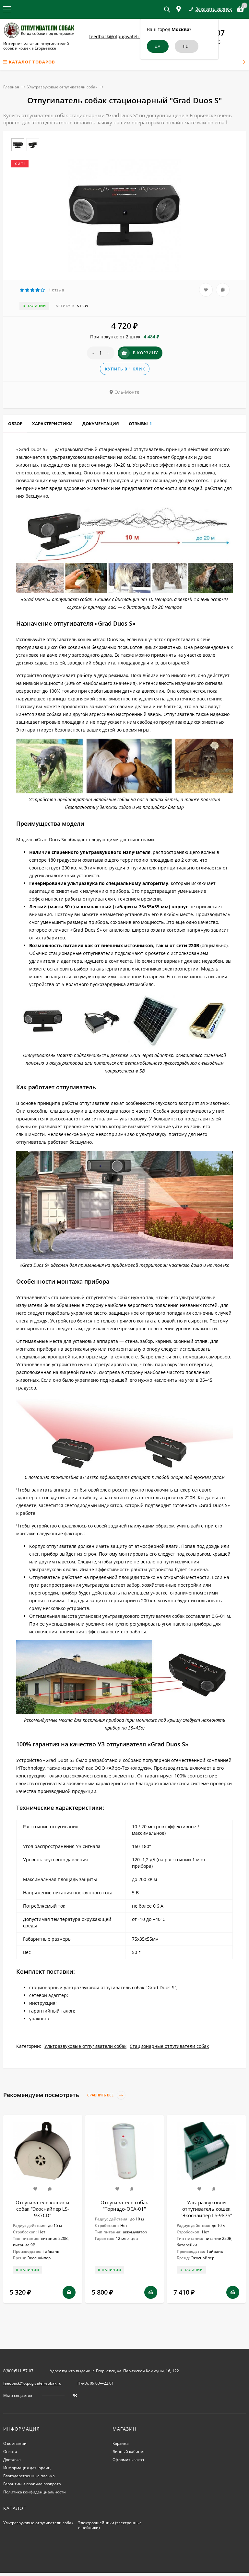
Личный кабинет (129, 2451)
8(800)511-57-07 (18, 2371)
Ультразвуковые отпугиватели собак (62, 87)
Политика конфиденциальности (35, 2492)
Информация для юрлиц (27, 2468)
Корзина (121, 2443)
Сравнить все (101, 2095)
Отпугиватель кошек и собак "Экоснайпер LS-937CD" (42, 2209)
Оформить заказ (128, 2460)
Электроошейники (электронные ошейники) (110, 2525)
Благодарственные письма (29, 2476)
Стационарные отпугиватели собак (169, 2046)
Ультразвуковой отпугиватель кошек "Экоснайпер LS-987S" (206, 2209)
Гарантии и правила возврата (32, 2484)
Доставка (12, 2460)
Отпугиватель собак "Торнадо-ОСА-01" (124, 2206)
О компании (15, 2443)
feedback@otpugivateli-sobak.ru (124, 36)
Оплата (10, 2451)
